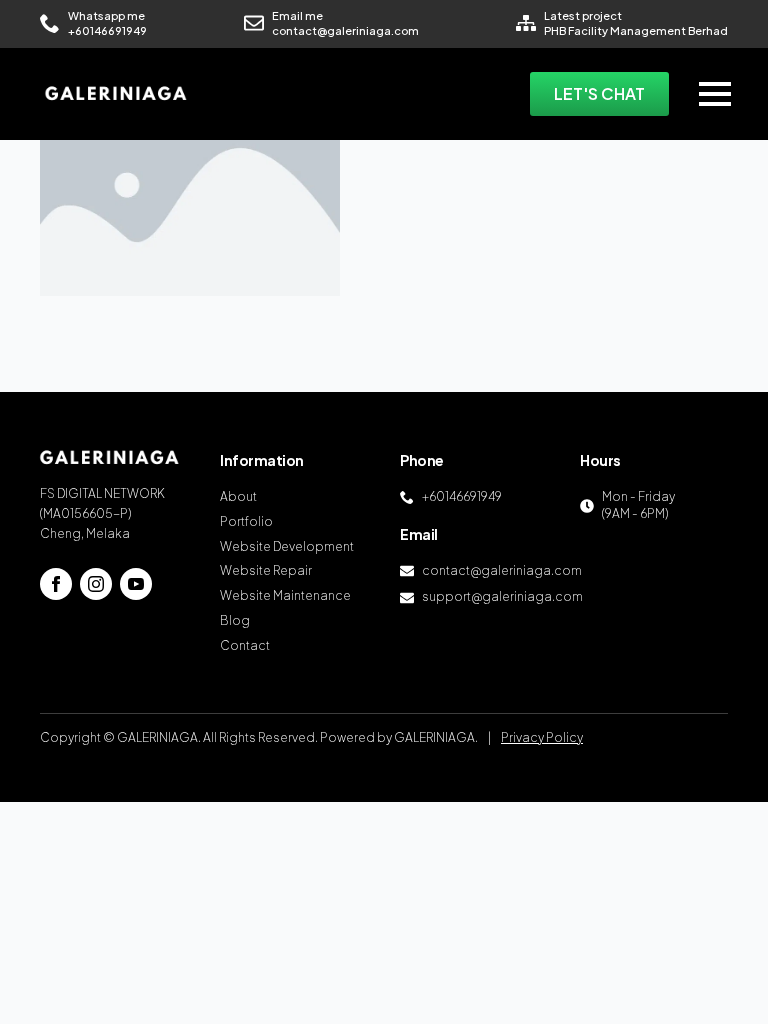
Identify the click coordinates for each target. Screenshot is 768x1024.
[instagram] (96, 584)
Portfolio (246, 521)
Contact (245, 645)
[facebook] (56, 584)
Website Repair (266, 570)
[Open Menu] (715, 94)
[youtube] (136, 584)
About (238, 496)
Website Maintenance (285, 595)
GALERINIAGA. (436, 737)
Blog (235, 620)
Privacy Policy (542, 737)
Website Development (287, 546)
